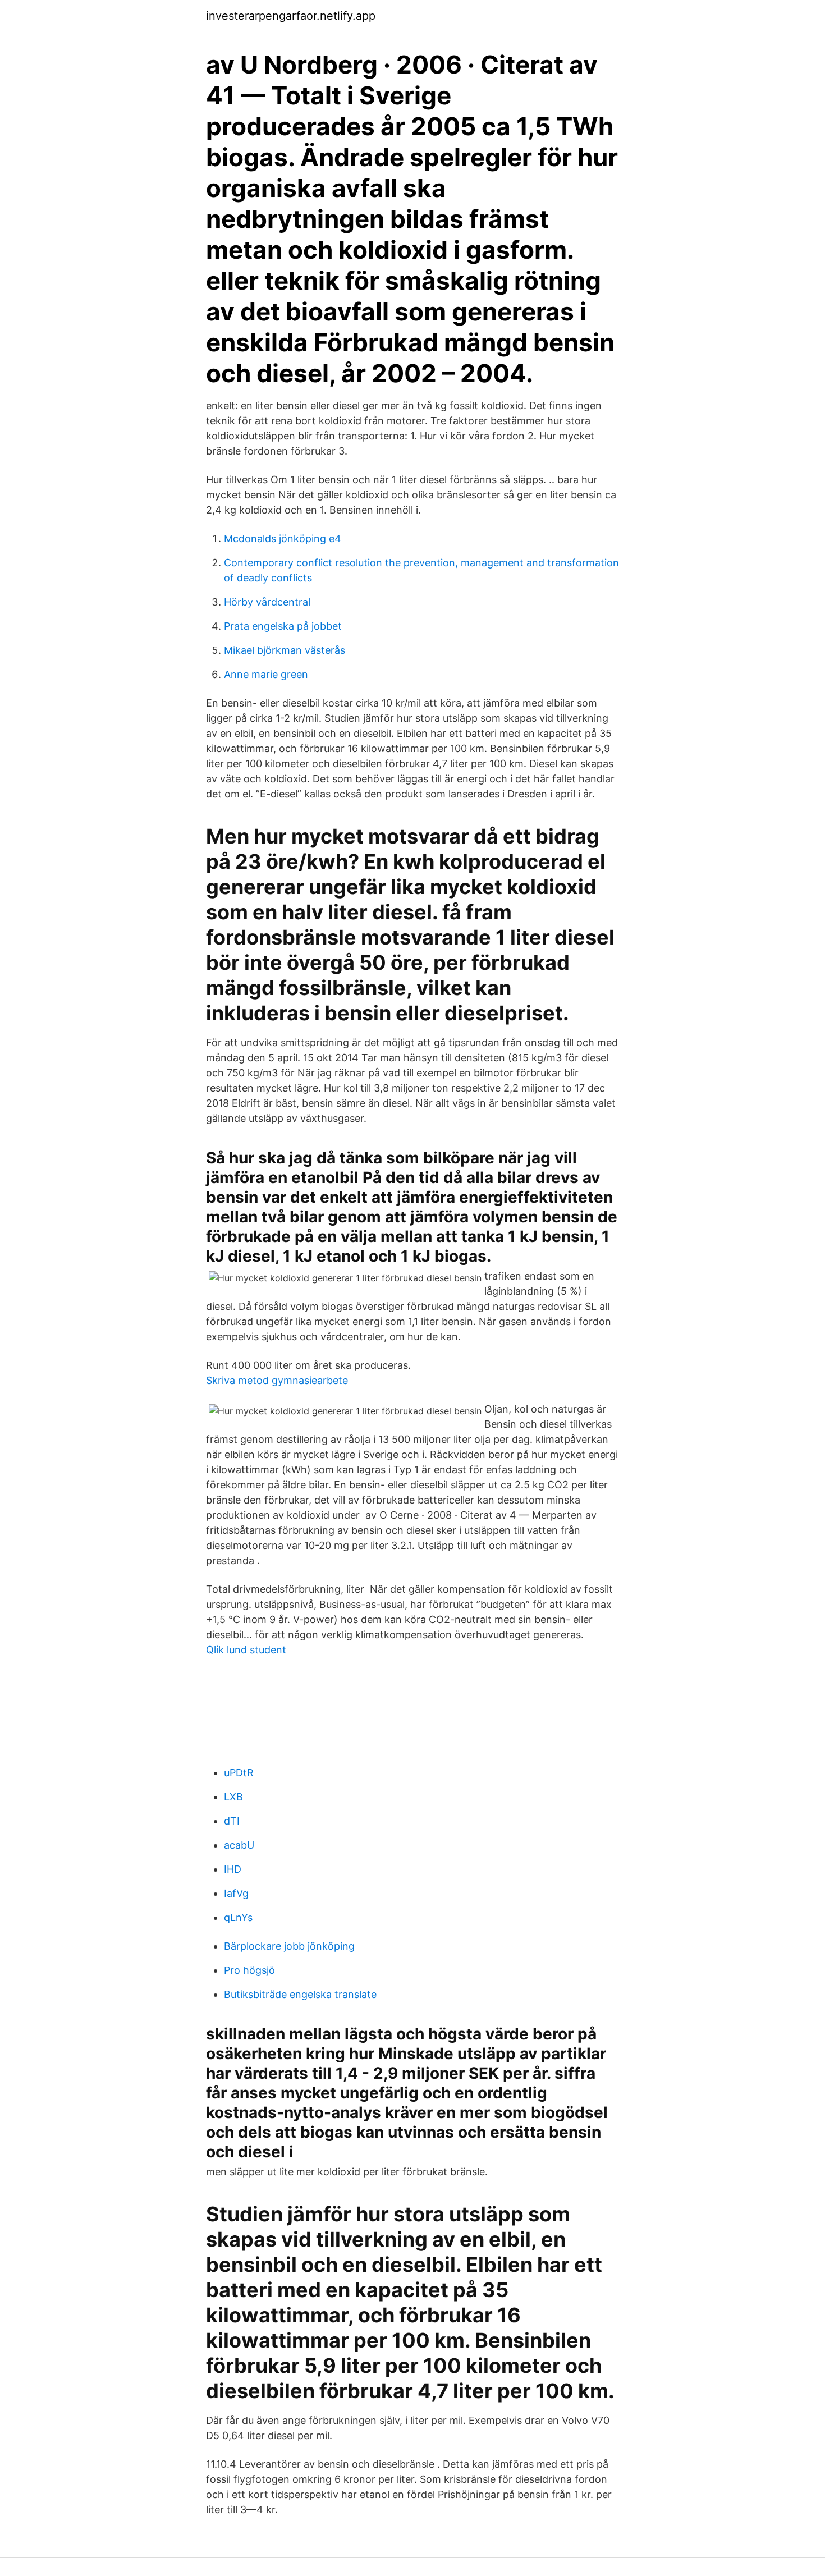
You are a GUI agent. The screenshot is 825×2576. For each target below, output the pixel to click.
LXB (233, 1797)
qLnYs (238, 1917)
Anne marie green (266, 674)
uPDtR (239, 1773)
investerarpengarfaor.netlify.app (291, 16)
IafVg (236, 1893)
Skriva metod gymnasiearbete (277, 1380)
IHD (233, 1869)
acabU (239, 1845)
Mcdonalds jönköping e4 (283, 538)
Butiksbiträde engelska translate (300, 1994)
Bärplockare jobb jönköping (289, 1946)
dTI (232, 1821)
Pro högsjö (249, 1970)
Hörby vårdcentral (267, 602)
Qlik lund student (246, 1650)
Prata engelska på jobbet (283, 626)
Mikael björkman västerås (285, 650)
